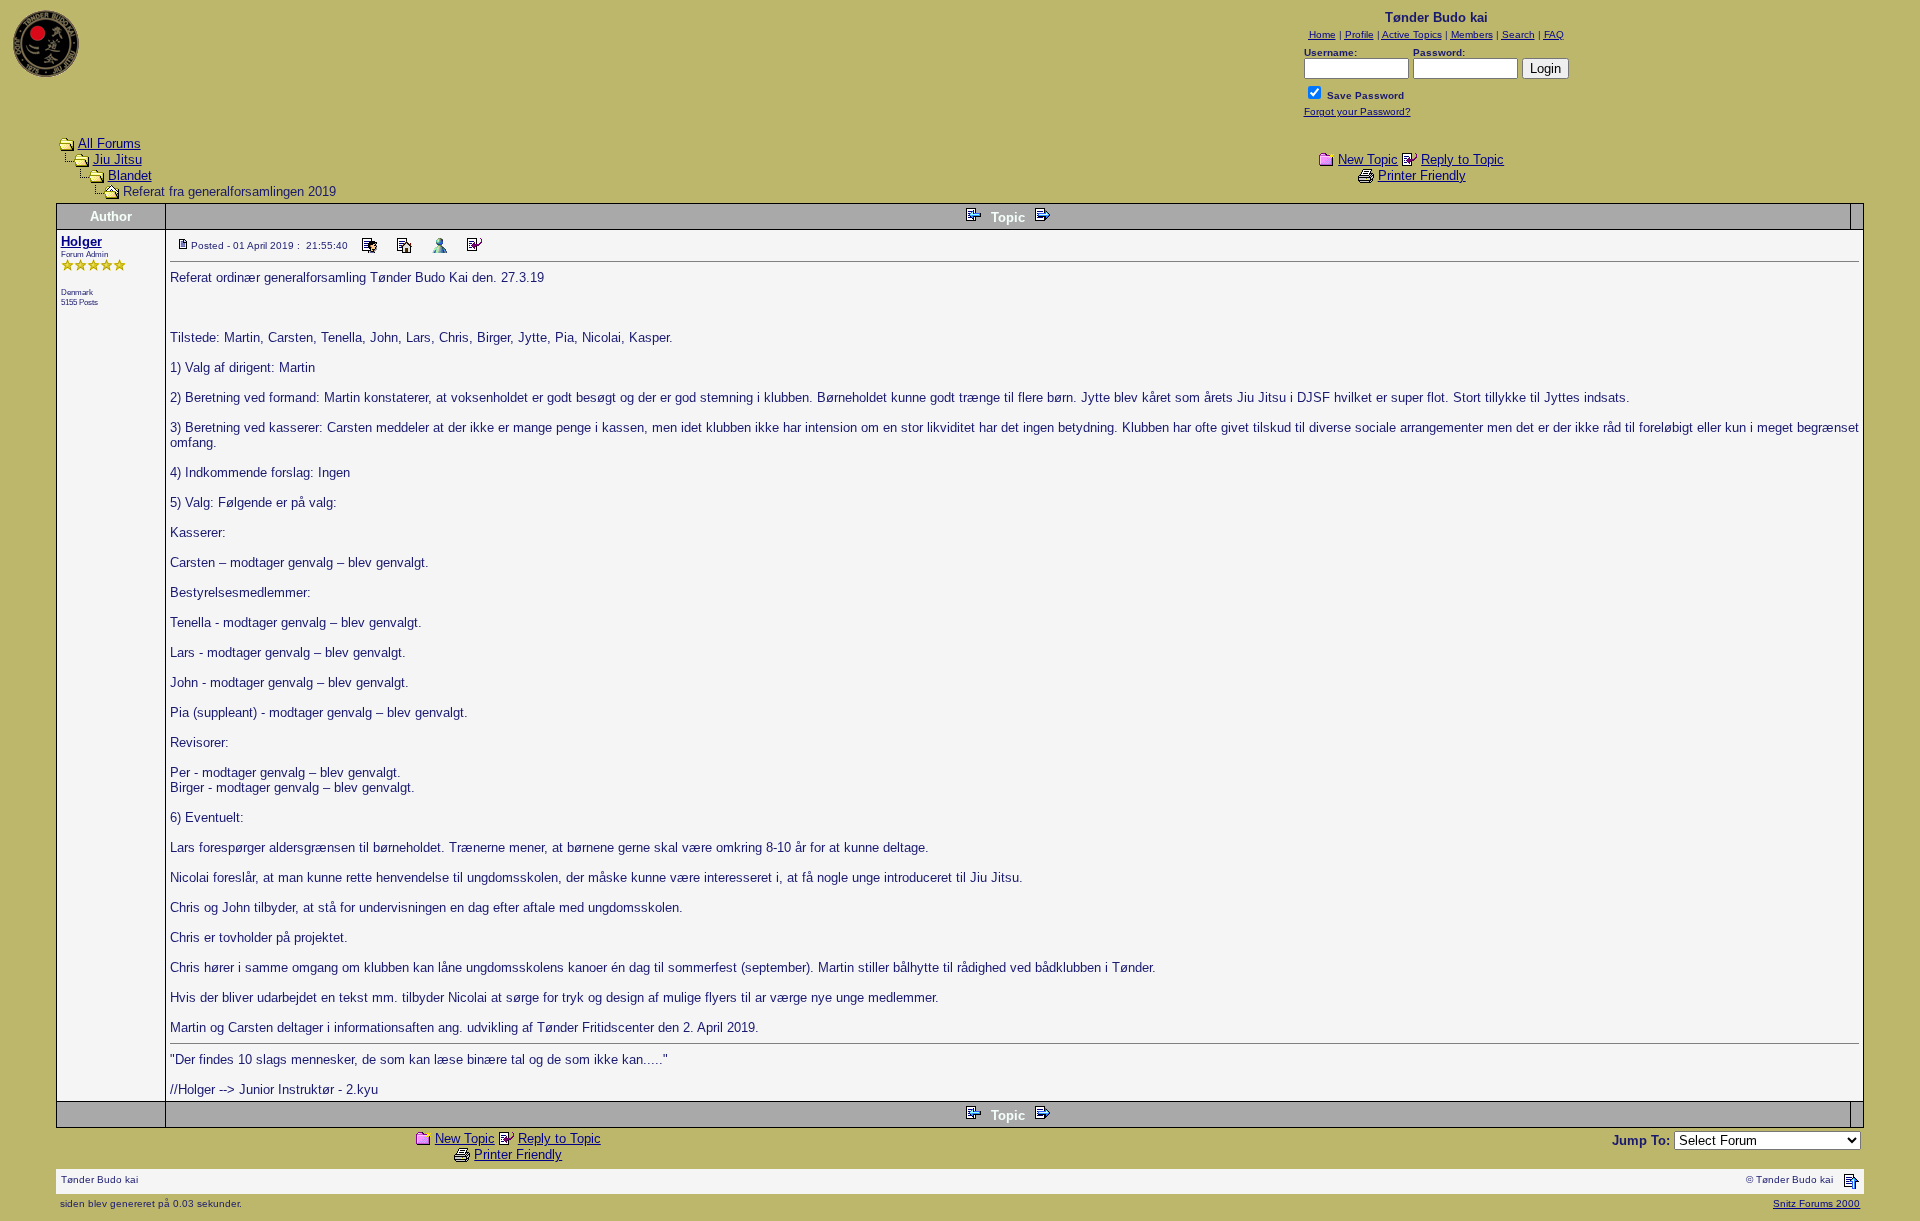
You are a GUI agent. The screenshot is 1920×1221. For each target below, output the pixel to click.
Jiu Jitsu (117, 159)
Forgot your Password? (1357, 111)
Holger (81, 241)
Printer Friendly (1422, 175)
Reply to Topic (1462, 159)
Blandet (130, 175)
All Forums (109, 143)
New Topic (1368, 159)
